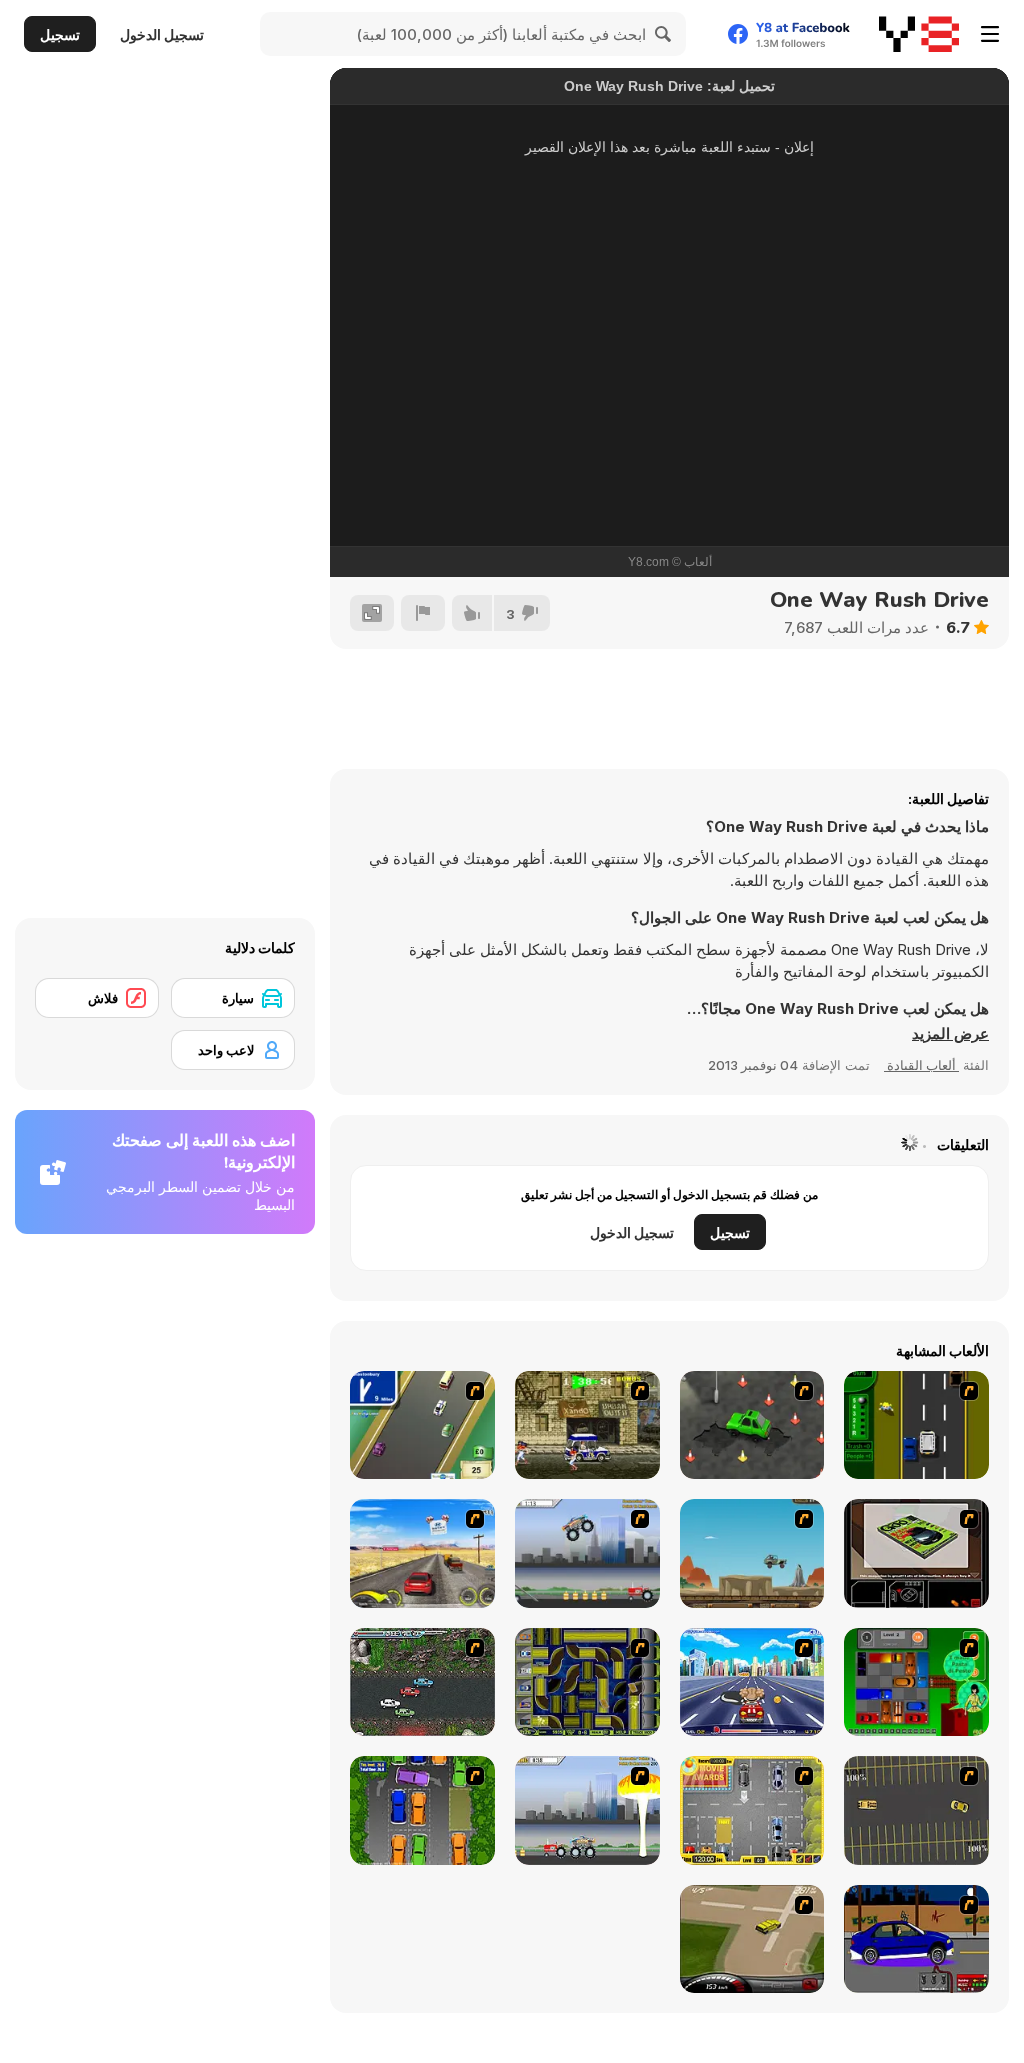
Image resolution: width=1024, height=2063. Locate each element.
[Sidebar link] (990, 34)
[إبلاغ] (423, 613)
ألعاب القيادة (921, 1065)
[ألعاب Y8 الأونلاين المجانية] (919, 34)
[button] (950, 1034)
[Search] (664, 34)
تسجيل (60, 34)
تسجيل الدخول (162, 34)
